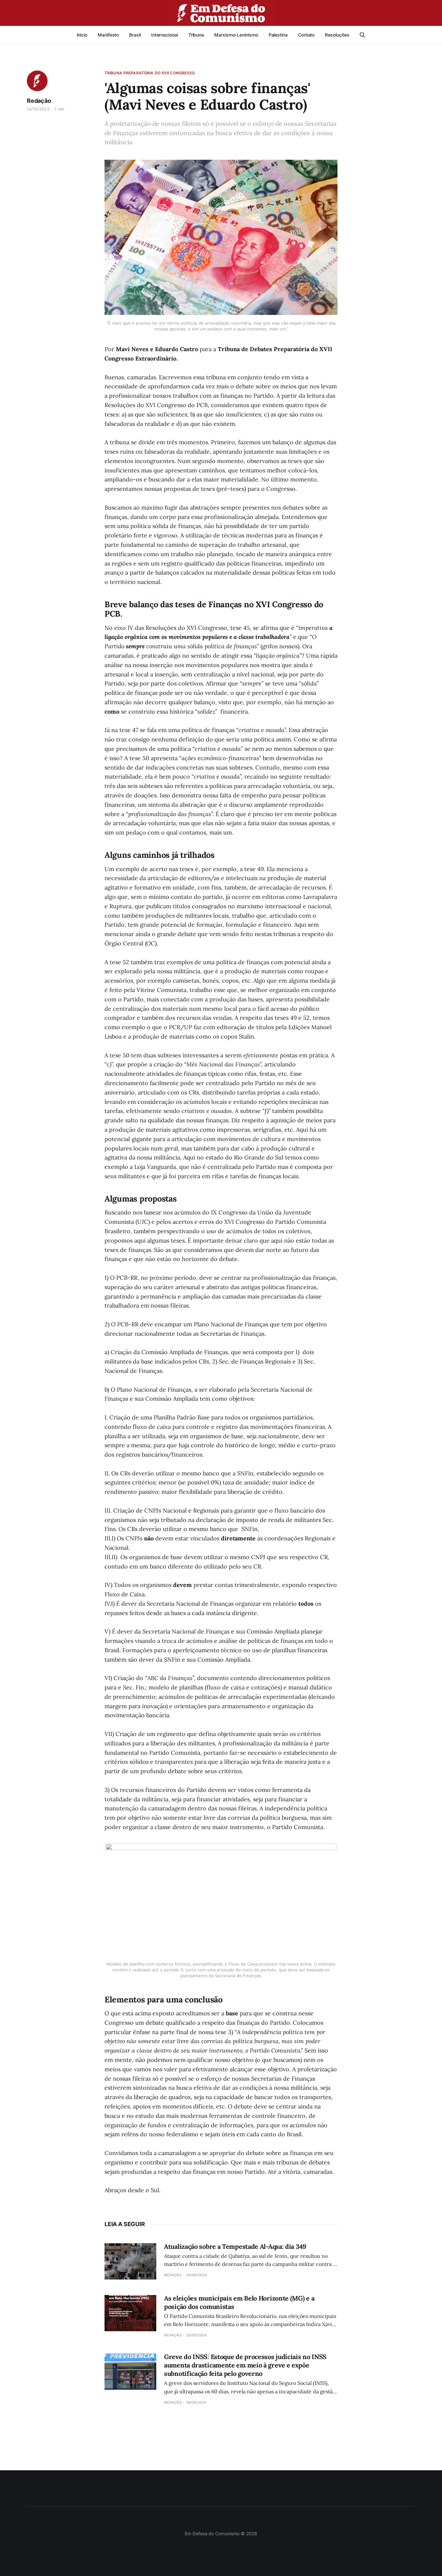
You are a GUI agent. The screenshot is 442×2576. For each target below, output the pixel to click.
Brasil (135, 35)
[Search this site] (362, 35)
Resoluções (337, 35)
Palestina (278, 35)
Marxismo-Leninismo (236, 35)
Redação (39, 101)
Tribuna (196, 35)
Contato (306, 35)
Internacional (165, 35)
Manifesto (108, 35)
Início (82, 35)
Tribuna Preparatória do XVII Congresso (150, 73)
